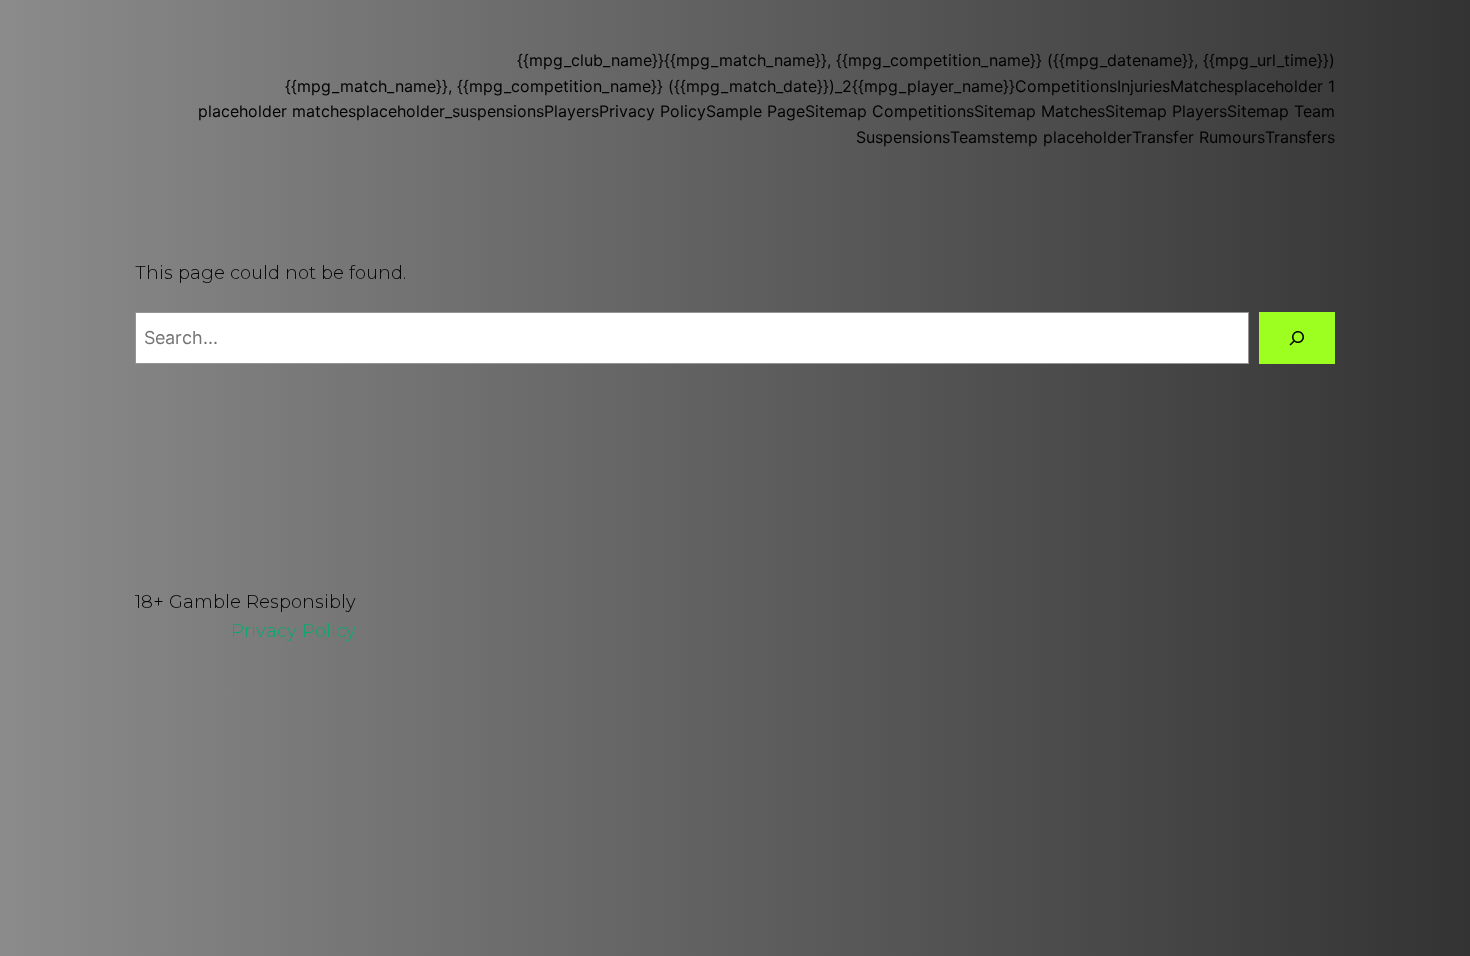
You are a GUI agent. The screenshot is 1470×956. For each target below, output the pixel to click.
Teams (974, 137)
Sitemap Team (1281, 111)
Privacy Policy (652, 111)
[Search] (1297, 338)
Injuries (1143, 86)
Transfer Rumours (1198, 137)
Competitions (1066, 86)
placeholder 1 (1284, 86)
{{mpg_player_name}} (933, 86)
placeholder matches (277, 111)
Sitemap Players (1166, 111)
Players (571, 111)
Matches (1202, 86)
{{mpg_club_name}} (590, 60)
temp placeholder (1065, 137)
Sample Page (755, 111)
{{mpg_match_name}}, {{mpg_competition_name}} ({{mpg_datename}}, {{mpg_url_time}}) (999, 60)
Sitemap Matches (1039, 111)
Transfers (1300, 137)
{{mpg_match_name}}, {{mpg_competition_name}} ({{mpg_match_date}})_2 (568, 86)
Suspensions (903, 137)
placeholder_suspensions (450, 111)
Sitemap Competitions (889, 111)
